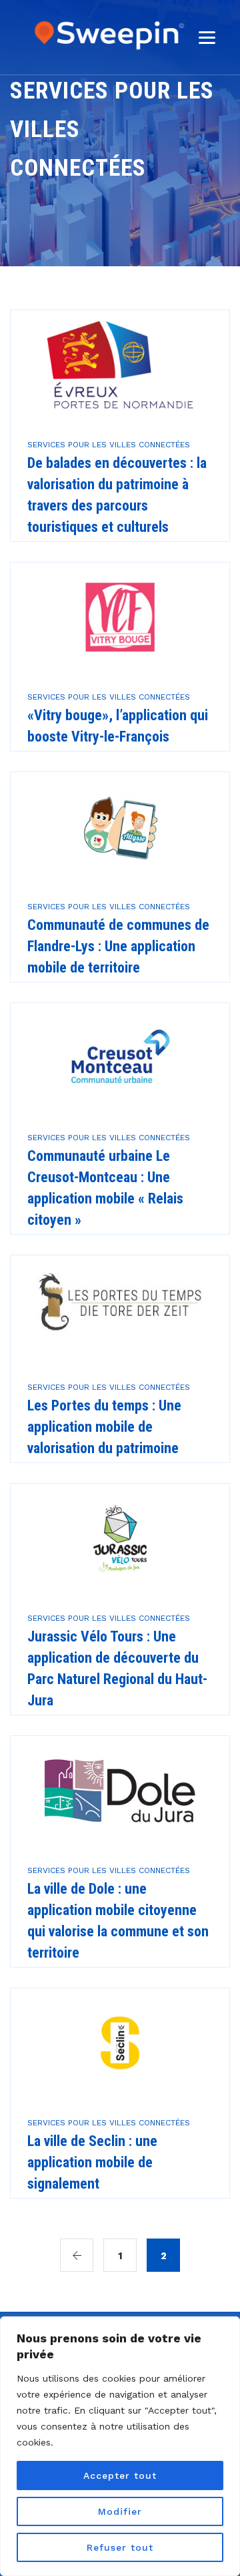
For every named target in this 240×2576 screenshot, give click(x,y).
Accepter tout (120, 2475)
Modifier (120, 2511)
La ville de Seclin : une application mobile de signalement (92, 2162)
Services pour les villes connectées (109, 445)
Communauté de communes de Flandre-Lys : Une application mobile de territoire (118, 946)
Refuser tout (120, 2547)
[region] (120, 2446)
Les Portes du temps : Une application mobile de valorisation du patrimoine (104, 1427)
